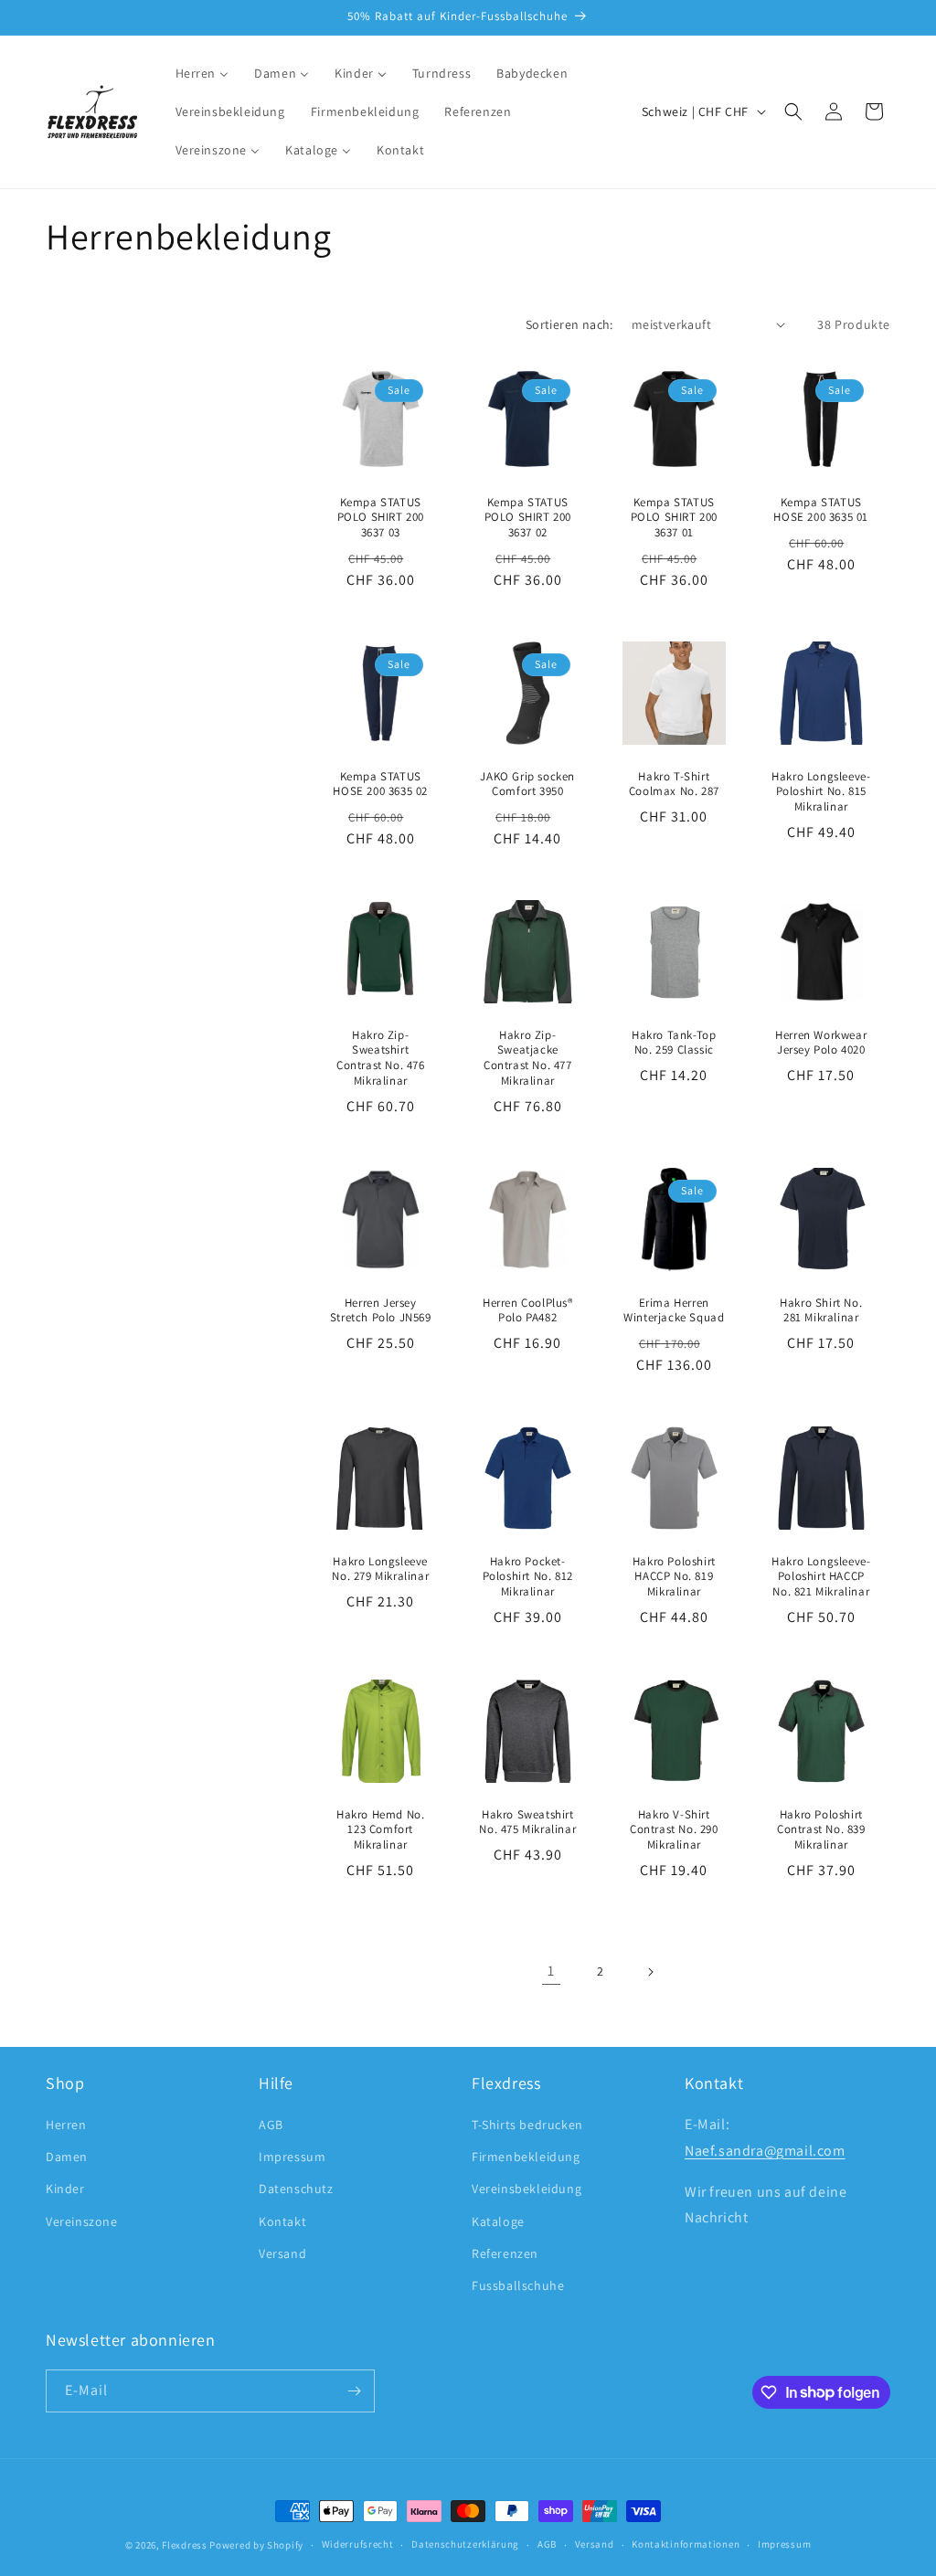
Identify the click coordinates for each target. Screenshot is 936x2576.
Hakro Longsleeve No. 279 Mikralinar (380, 1569)
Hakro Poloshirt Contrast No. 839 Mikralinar (820, 1829)
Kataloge (498, 2221)
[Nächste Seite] (650, 1972)
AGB (271, 2125)
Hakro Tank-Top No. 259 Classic (674, 1043)
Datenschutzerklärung (465, 2544)
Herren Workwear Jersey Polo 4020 (821, 1043)
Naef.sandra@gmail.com (765, 2151)
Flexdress (184, 2545)
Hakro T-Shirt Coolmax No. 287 (674, 784)
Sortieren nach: (569, 324)
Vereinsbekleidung (526, 2189)
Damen (67, 2157)
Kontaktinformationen (686, 2544)
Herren (66, 2125)
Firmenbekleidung (526, 2157)
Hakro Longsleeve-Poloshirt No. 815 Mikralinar (821, 791)
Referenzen (505, 2253)
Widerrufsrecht (358, 2544)
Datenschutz (296, 2189)
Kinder (65, 2189)
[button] (793, 111)
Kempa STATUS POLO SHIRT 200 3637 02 (527, 517)
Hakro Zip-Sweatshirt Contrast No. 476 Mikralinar (381, 1059)
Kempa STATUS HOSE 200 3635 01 (821, 509)
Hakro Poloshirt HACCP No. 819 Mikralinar (674, 1577)
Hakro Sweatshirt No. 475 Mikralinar (527, 1822)
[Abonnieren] (354, 2391)
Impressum (292, 2157)
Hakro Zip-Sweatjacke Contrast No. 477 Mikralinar (527, 1059)
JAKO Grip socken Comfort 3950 (527, 784)
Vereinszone (82, 2221)
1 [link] (551, 1971)
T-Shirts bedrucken (527, 2125)
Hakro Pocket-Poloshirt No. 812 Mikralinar (527, 1577)
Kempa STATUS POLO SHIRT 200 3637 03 (381, 517)
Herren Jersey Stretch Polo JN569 (381, 1311)
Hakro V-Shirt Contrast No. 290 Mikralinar (674, 1829)
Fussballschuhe (518, 2285)
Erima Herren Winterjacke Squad (674, 1311)
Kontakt (282, 2221)
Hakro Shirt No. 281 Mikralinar (821, 1311)
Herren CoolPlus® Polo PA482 (527, 1311)
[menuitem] (202, 73)
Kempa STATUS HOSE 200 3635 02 (380, 784)
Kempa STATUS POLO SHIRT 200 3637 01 (674, 517)
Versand (282, 2253)
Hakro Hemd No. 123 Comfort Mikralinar (380, 1829)
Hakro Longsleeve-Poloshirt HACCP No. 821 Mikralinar (821, 1577)
